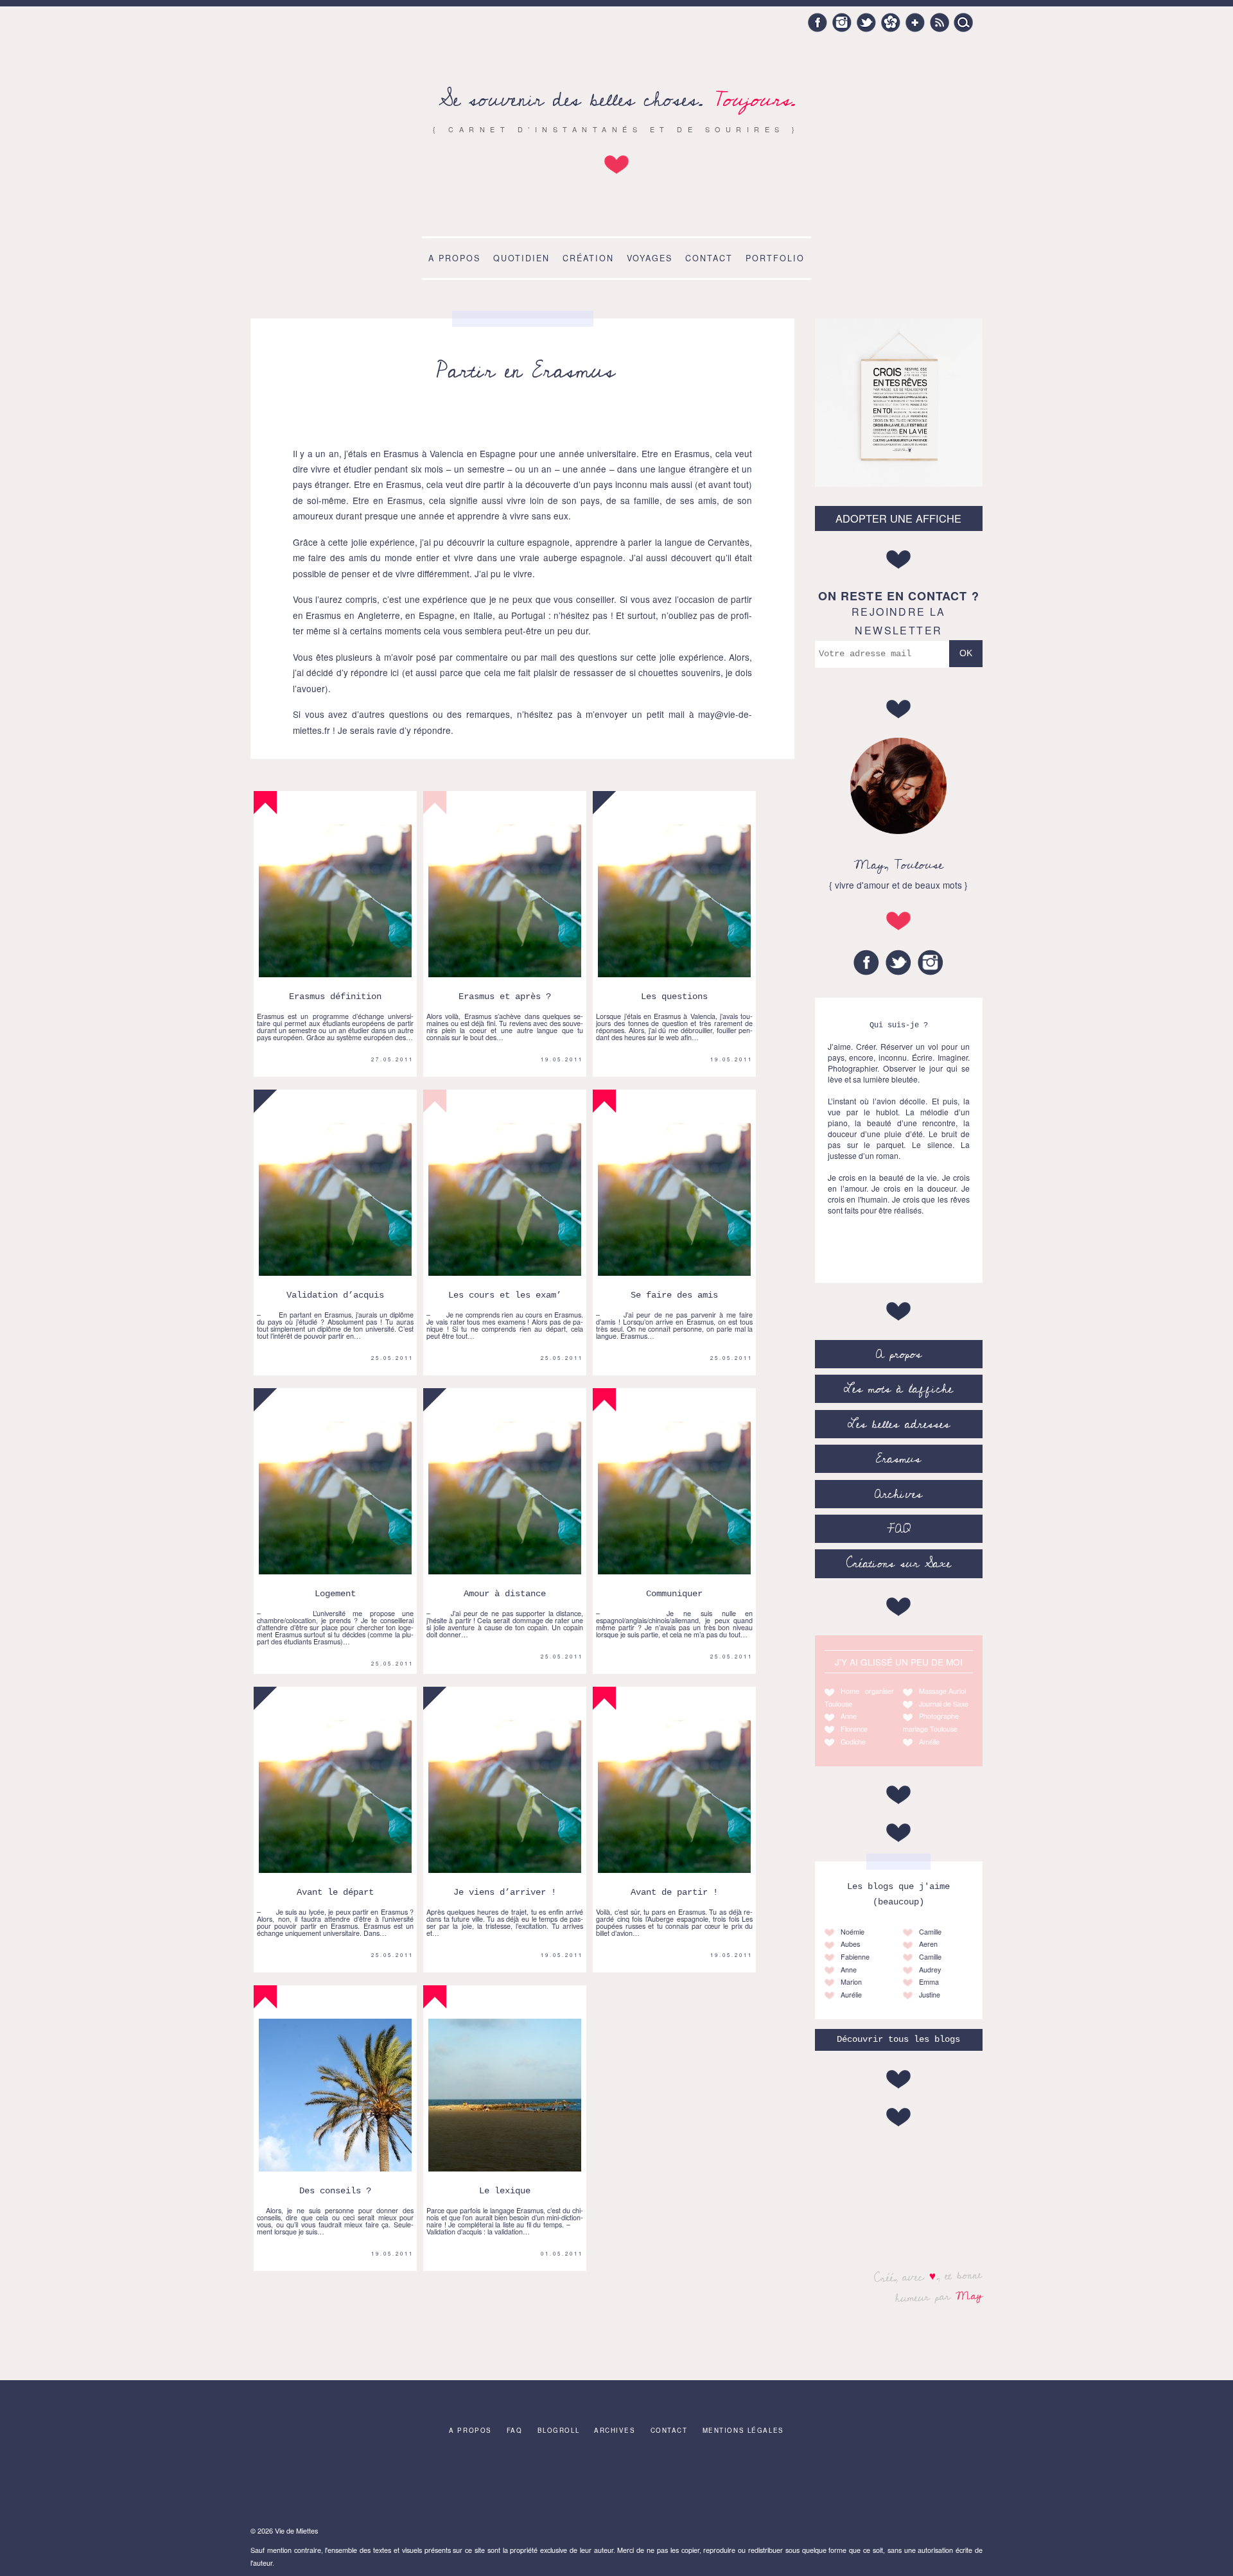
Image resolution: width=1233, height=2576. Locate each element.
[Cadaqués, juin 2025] (294, 2484)
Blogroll (559, 2430)
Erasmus (898, 1459)
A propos (454, 258)
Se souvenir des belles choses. (617, 100)
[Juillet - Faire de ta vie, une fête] (375, 2484)
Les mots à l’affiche (898, 1389)
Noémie (853, 1932)
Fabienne (855, 1957)
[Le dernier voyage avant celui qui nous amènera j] (616, 2484)
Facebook (818, 22)
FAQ (899, 1529)
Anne (849, 1716)
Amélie (929, 1742)
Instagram (842, 22)
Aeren (928, 1944)
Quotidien (521, 258)
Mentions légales (743, 2430)
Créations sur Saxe (899, 1563)
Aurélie (851, 1995)
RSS (940, 22)
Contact (709, 258)
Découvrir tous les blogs (898, 2040)
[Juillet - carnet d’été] (697, 2484)
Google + (915, 22)
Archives (898, 1494)
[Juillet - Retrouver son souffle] (536, 2484)
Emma (929, 1982)
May (969, 2295)
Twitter (866, 22)
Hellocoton (891, 22)
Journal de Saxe (944, 1704)
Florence (854, 1729)
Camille (930, 1932)
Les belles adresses (899, 1424)
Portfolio (775, 258)
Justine (930, 1995)
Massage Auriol (942, 1691)
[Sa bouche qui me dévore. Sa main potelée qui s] (455, 2484)
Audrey (930, 1970)
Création (588, 258)
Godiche (853, 1742)
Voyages (650, 258)
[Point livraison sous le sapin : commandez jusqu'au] (939, 2484)
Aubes (850, 1944)
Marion (851, 1982)
